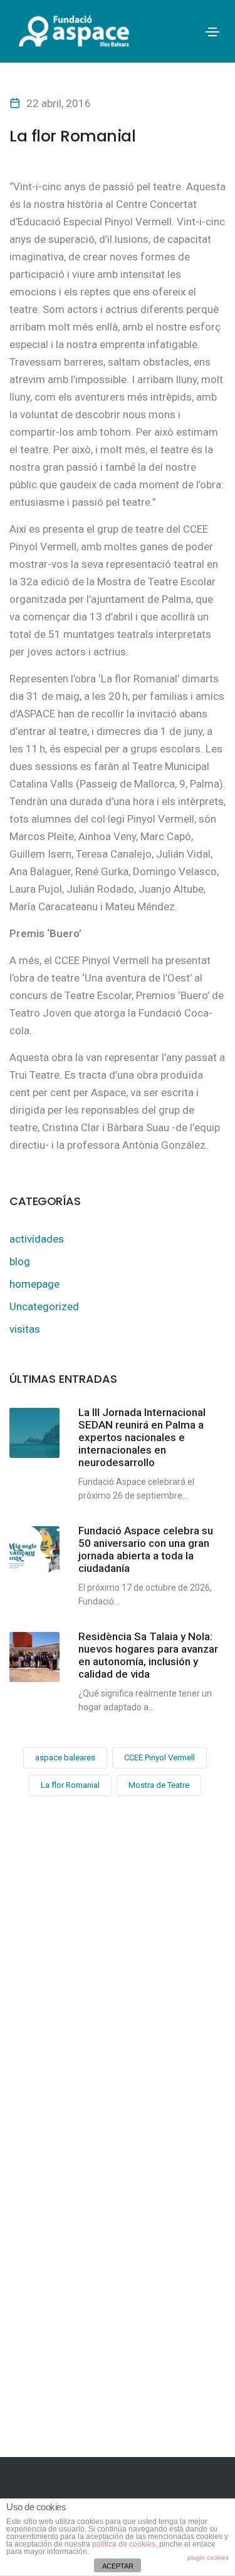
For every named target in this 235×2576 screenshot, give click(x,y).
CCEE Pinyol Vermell (159, 1758)
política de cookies (124, 2544)
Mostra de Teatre (159, 1785)
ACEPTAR (118, 2566)
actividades (37, 1239)
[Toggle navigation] (212, 32)
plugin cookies (208, 2558)
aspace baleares (65, 1758)
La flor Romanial (70, 1785)
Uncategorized (44, 1306)
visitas (25, 1329)
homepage (34, 1284)
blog (20, 1261)
